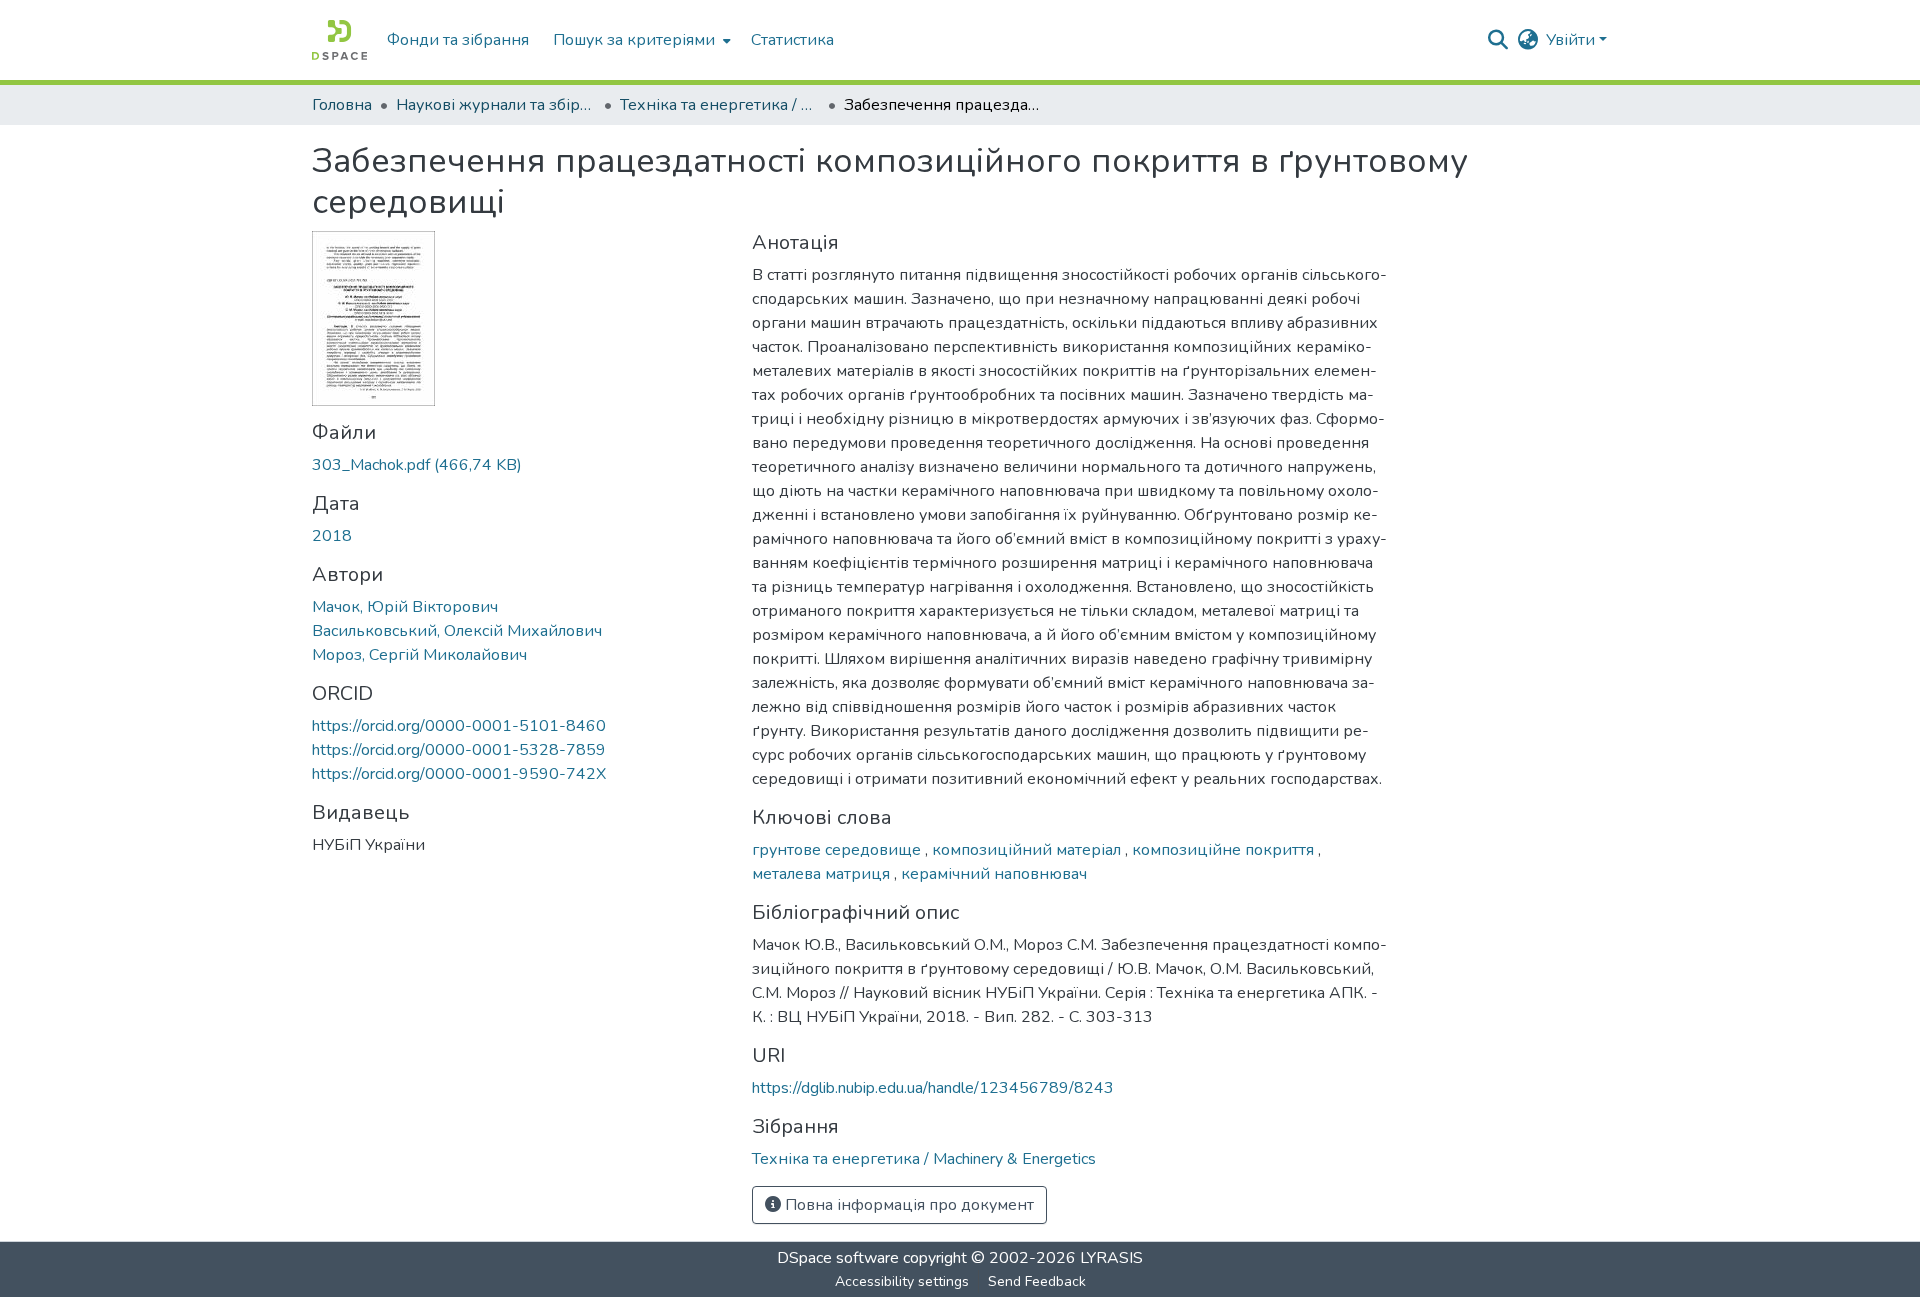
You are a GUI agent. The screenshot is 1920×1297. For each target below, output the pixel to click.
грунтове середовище (838, 850)
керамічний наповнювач (994, 874)
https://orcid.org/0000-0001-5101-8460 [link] (459, 726)
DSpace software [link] (838, 1258)
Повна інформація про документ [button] (907, 1205)
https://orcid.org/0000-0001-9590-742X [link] (459, 774)
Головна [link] (342, 105)
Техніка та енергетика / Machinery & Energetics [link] (720, 105)
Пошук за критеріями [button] (634, 40)
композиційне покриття (1225, 850)
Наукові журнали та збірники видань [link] (496, 105)
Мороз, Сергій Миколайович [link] (419, 655)
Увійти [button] (1572, 40)
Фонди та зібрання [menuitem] (458, 40)
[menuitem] (640, 40)
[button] (339, 40)
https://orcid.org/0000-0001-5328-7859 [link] (459, 750)
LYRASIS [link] (1111, 1258)
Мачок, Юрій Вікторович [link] (405, 607)
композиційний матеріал (1028, 850)
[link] (520, 465)
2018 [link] (332, 536)
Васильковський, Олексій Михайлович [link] (457, 631)
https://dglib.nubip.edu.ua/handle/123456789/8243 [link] (933, 1088)
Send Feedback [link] (1037, 1281)
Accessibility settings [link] (902, 1281)
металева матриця (823, 874)
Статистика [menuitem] (792, 40)
